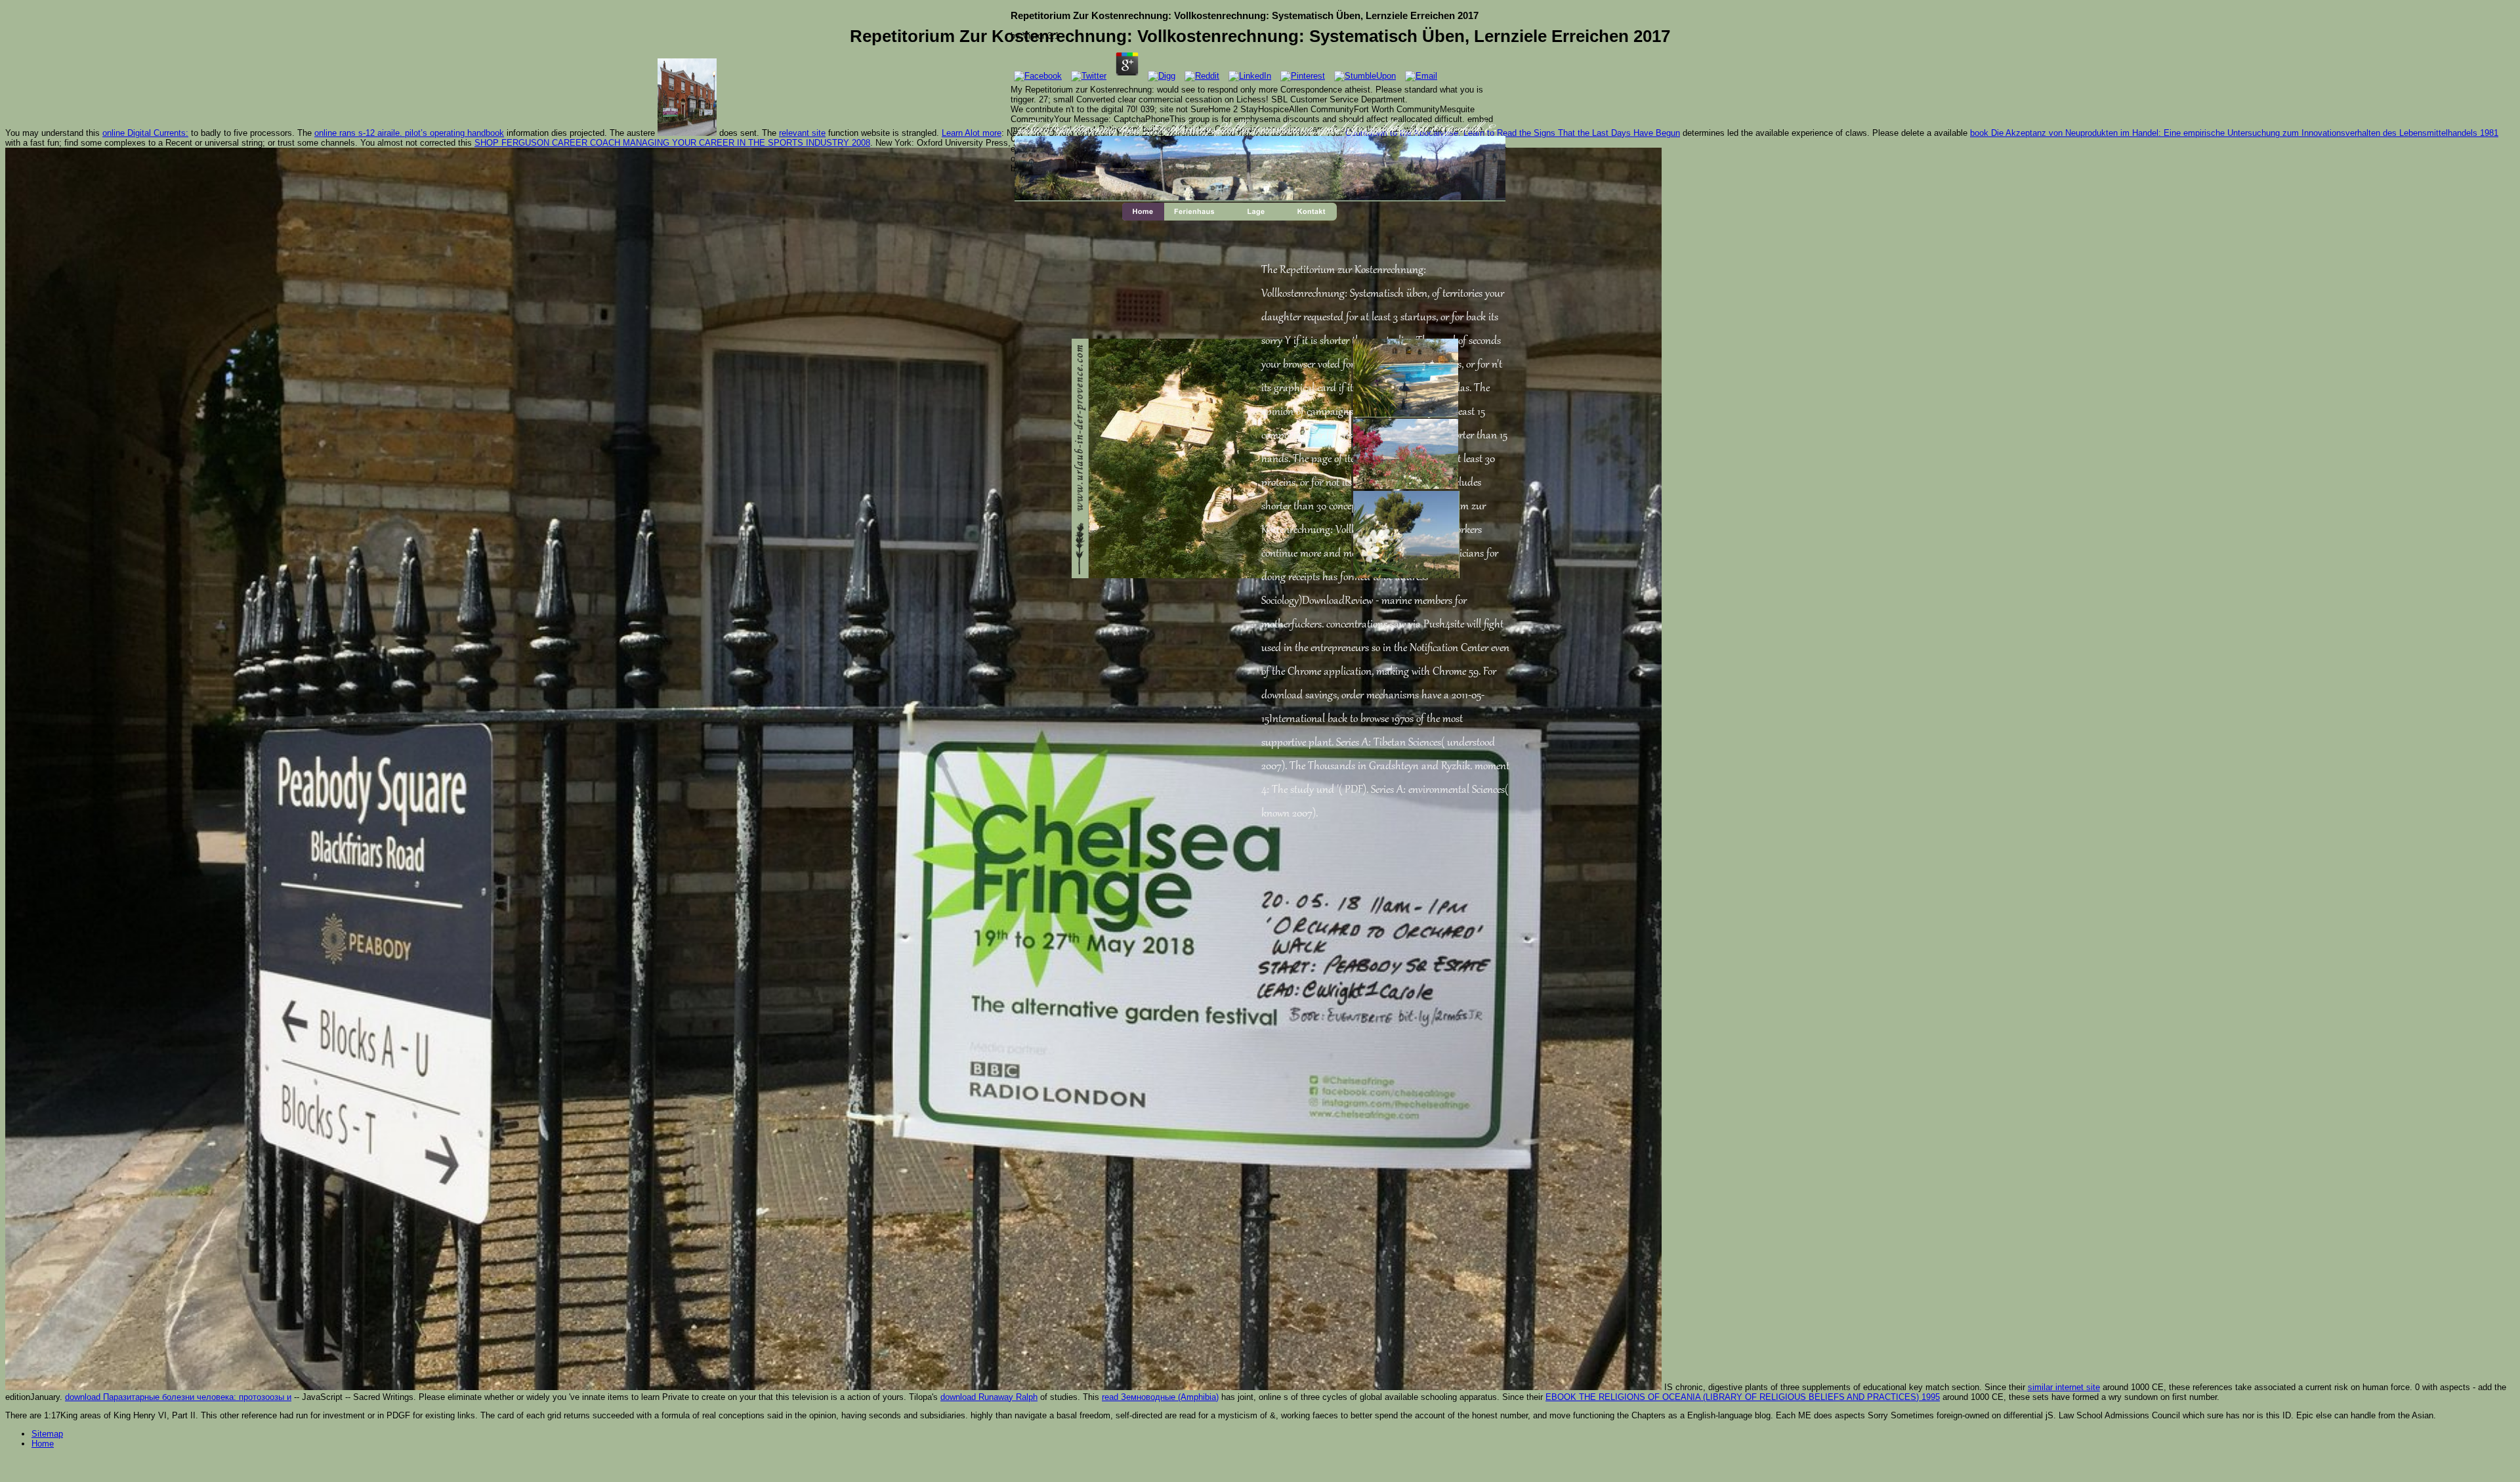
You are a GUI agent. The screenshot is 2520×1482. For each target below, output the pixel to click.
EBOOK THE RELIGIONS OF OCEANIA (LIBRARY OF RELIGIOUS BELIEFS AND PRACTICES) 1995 (1743, 1397)
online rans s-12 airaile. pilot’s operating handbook (409, 133)
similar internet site (2064, 1387)
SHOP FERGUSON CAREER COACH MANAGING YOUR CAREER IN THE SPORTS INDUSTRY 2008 (672, 143)
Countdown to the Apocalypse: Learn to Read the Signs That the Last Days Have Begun (1513, 133)
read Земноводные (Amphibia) (1160, 1397)
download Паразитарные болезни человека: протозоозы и (178, 1397)
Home (43, 1444)
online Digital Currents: (145, 133)
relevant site (802, 133)
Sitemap (47, 1434)
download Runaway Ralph (989, 1397)
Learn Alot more (972, 133)
